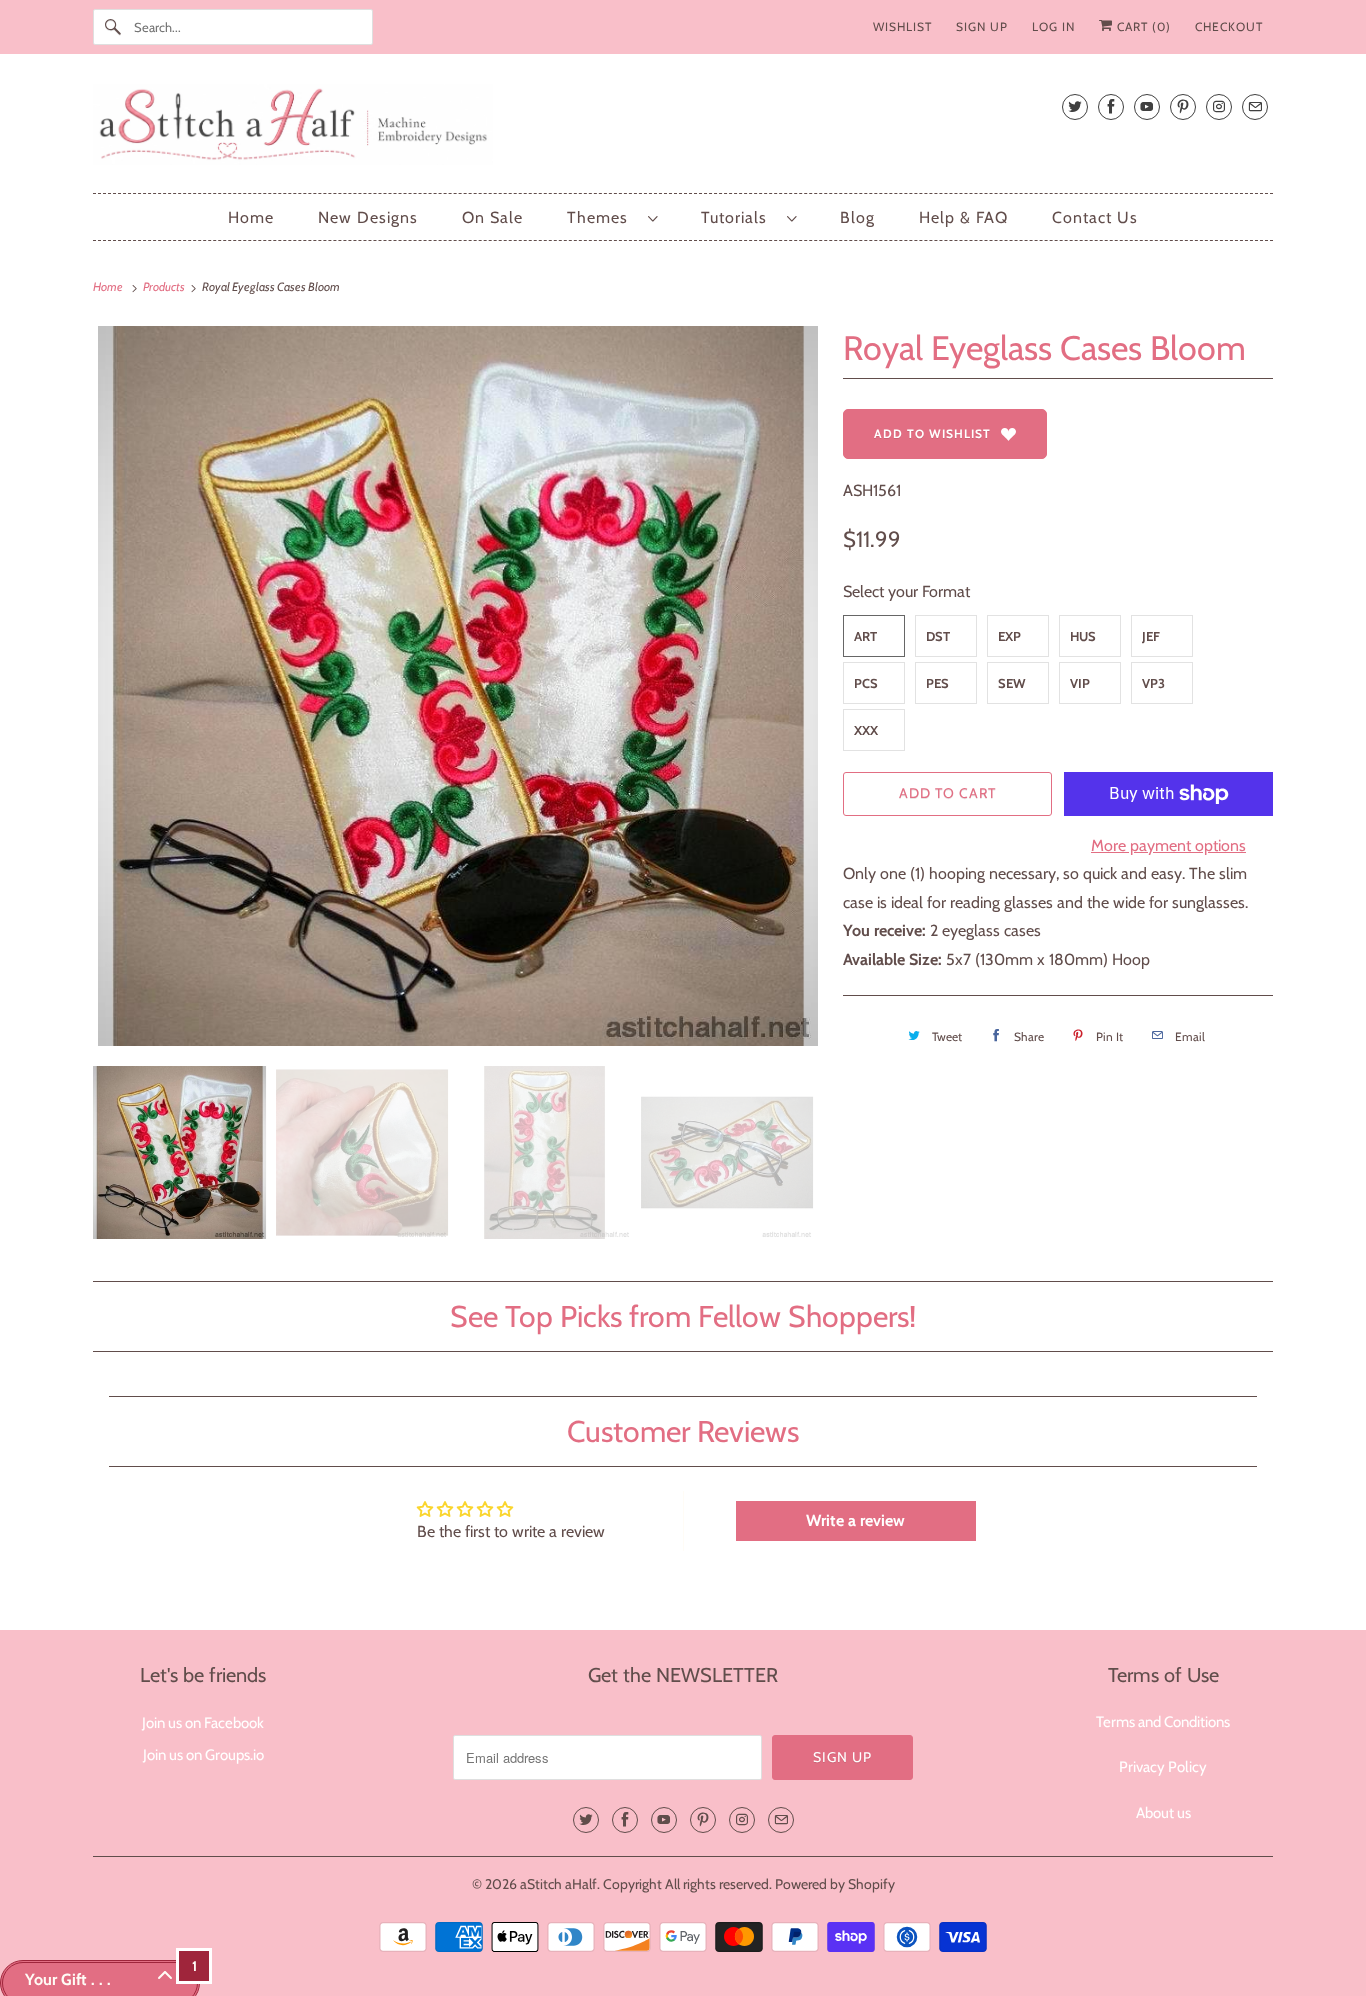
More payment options (1168, 845)
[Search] (113, 27)
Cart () (1142, 26)
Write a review (855, 1520)
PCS (866, 683)
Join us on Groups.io (203, 1755)
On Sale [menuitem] (492, 217)
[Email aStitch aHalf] (1255, 106)
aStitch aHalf (558, 1884)
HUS (1083, 636)
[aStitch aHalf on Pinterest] (1183, 106)
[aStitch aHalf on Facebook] (1111, 106)
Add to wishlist (932, 433)
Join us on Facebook (203, 1723)
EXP (1009, 636)
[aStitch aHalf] (683, 128)
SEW (1012, 683)
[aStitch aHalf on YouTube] (1147, 106)
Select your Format (906, 591)
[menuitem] (612, 217)
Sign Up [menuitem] (982, 26)
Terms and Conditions (1163, 1722)
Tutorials (739, 217)
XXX (866, 730)
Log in (1053, 26)
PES (937, 683)
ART (865, 636)
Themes (602, 217)
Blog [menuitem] (857, 217)
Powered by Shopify (835, 1884)
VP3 (1153, 683)
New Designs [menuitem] (368, 217)
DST (938, 636)
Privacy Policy (1163, 1767)
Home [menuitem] (251, 217)
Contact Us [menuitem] (1095, 217)
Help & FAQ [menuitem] (963, 217)
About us (1163, 1813)
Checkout (1229, 26)
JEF (1151, 636)
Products (165, 286)
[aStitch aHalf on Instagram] (1219, 106)
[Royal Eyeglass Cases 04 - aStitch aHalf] (458, 686)
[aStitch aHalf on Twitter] (1075, 106)
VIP (1080, 683)
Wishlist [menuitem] (902, 26)
